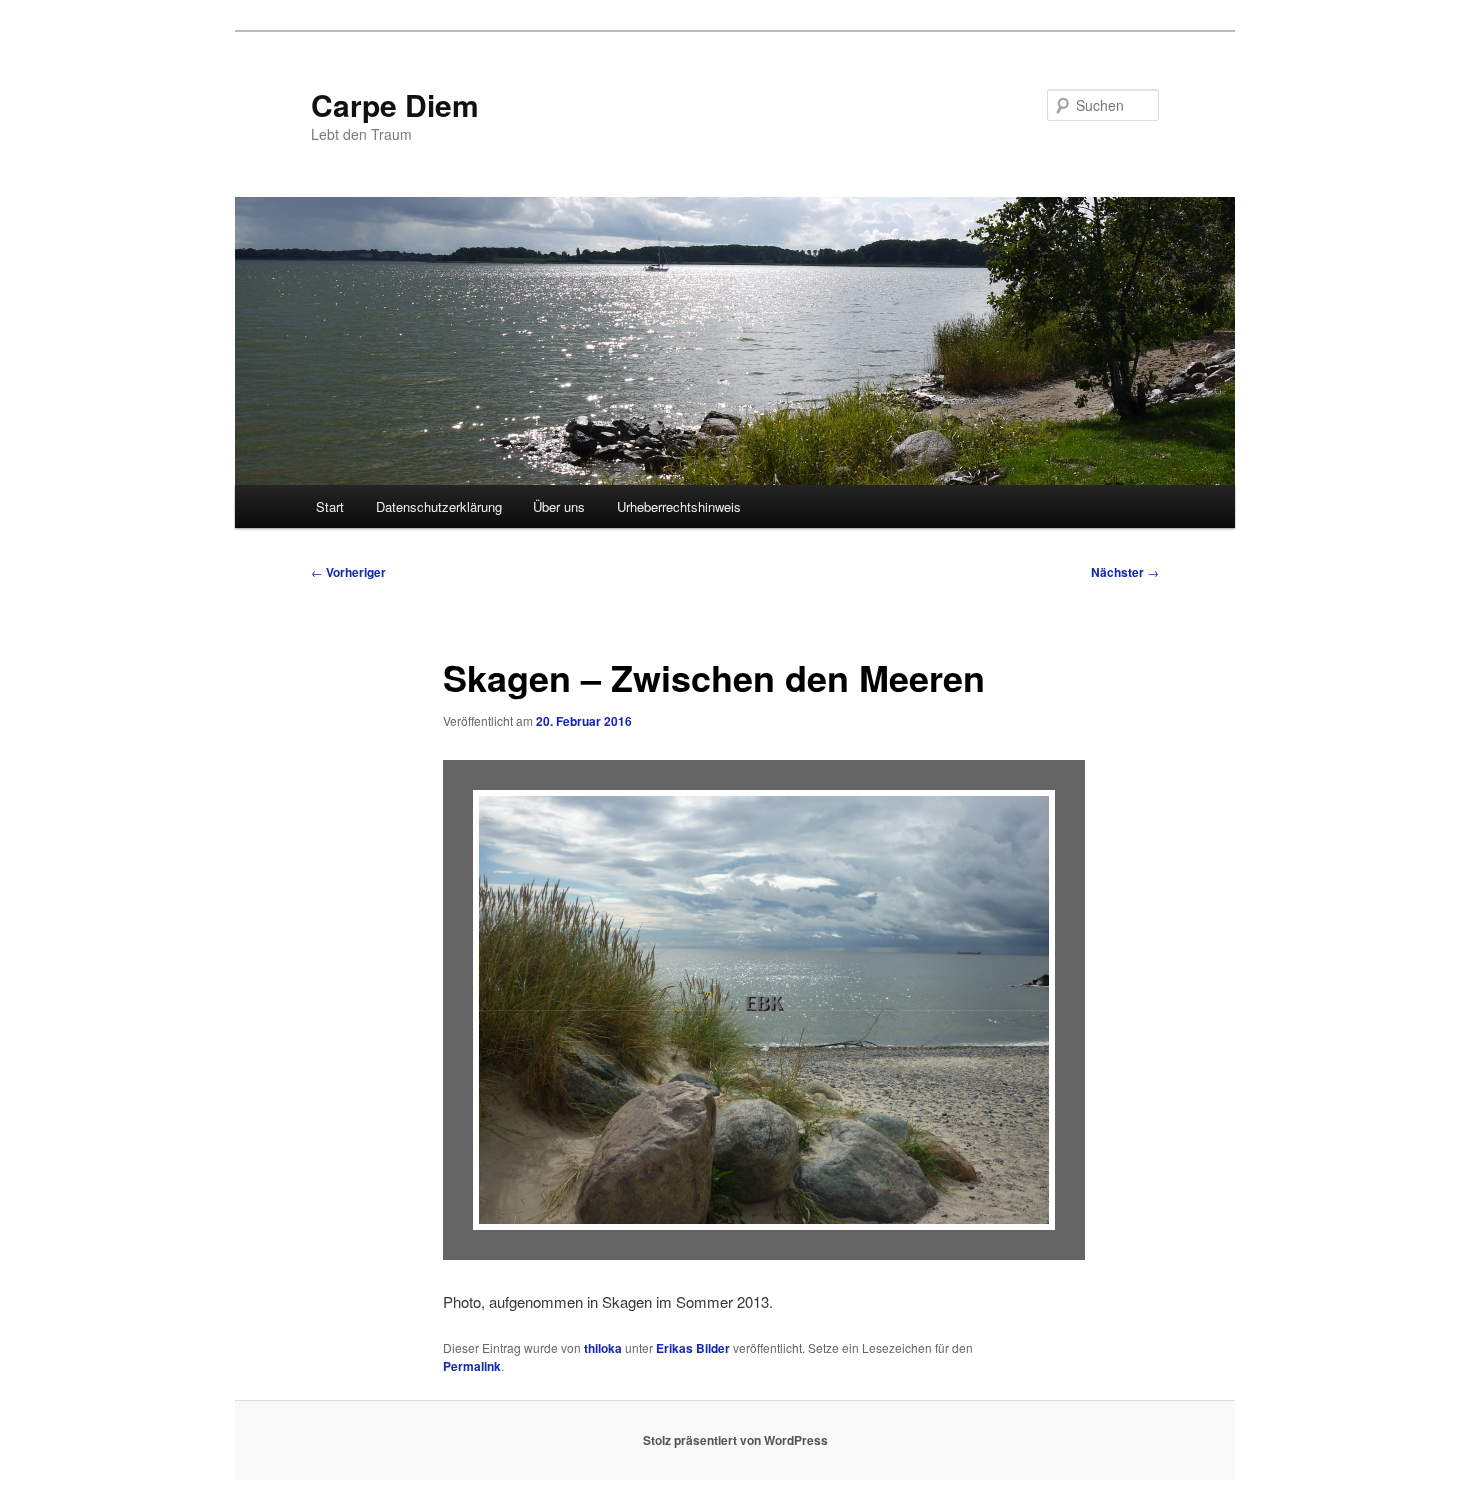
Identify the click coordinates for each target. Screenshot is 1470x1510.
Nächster (1125, 572)
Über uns (559, 506)
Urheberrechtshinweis (679, 506)
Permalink (472, 1366)
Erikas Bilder (693, 1348)
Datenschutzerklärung (439, 506)
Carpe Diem (395, 104)
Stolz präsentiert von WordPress (735, 1440)
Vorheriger (348, 572)
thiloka (603, 1348)
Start (330, 506)
